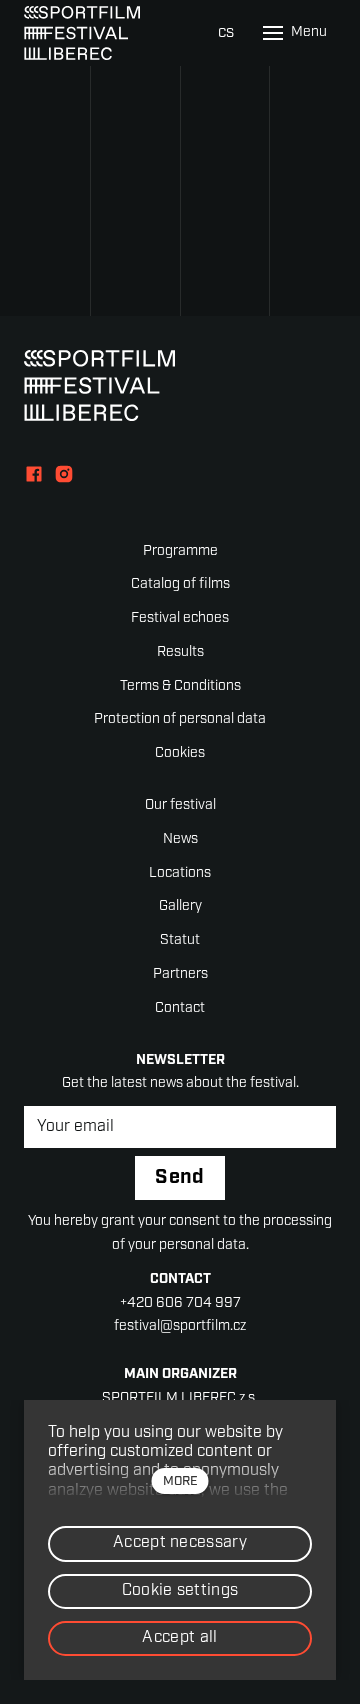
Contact (180, 1008)
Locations (180, 873)
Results (180, 652)
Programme (180, 551)
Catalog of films (180, 584)
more (180, 1481)
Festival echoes (180, 618)
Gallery (180, 906)
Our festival (180, 805)
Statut (180, 940)
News (180, 839)
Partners (180, 974)
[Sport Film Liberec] (82, 33)
